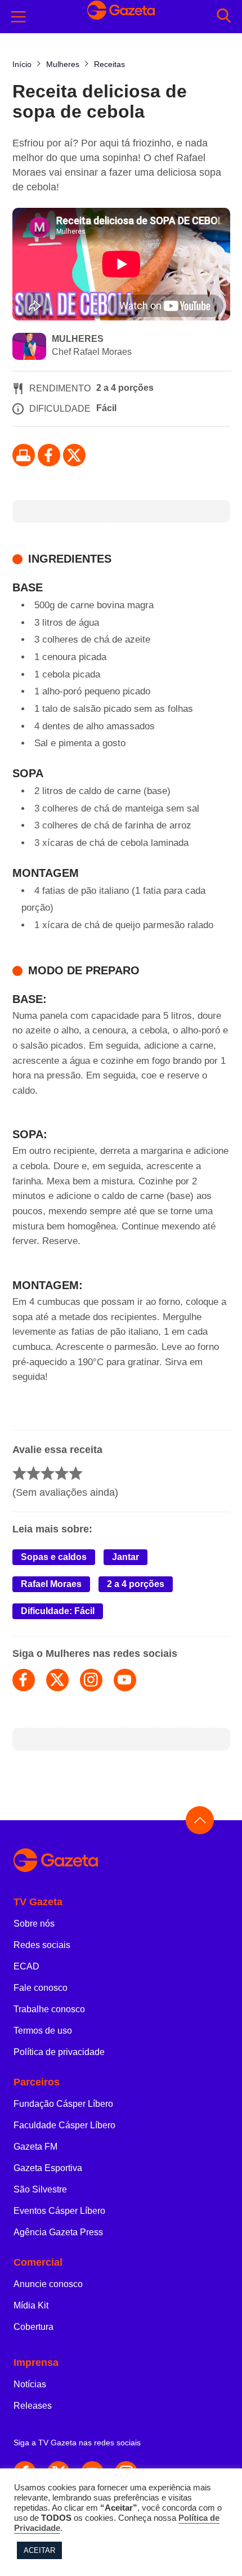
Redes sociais (42, 1945)
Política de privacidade (59, 2052)
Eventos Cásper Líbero (59, 2211)
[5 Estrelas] (76, 1473)
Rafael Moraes (51, 1584)
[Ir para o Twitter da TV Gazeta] (74, 455)
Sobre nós (34, 1924)
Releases (33, 2406)
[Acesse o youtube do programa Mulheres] (125, 1680)
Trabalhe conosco (49, 2009)
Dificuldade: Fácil (58, 1611)
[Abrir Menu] (19, 17)
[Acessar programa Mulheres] (29, 347)
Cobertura (33, 2327)
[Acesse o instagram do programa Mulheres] (91, 1680)
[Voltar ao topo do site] (200, 1820)
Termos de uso (43, 2031)
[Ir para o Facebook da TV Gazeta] (49, 455)
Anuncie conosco (48, 2284)
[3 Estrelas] (48, 1473)
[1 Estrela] (19, 1473)
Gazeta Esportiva (48, 2168)
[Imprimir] (24, 455)
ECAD (26, 1966)
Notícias (30, 2384)
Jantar (126, 1557)
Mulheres (78, 339)
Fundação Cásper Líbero (63, 2104)
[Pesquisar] (224, 17)
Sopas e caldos (54, 1557)
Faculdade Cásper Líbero (64, 2125)
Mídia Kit (31, 2305)
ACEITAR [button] (39, 2550)
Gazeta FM (35, 2147)
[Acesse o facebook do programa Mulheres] (24, 1680)
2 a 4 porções (136, 1584)
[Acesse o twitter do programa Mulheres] (57, 1680)
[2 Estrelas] (33, 1473)
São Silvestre (40, 2189)
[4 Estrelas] (62, 1473)
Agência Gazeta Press (58, 2232)
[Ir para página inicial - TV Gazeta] (121, 1861)
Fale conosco (41, 1988)
